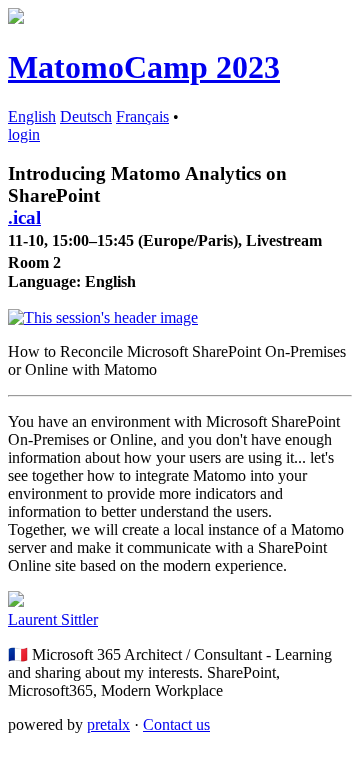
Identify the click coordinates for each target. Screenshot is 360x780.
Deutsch (86, 116)
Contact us (176, 724)
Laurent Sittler (53, 619)
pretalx (108, 724)
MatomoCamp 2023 (144, 67)
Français (142, 116)
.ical (24, 217)
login (24, 134)
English (32, 116)
